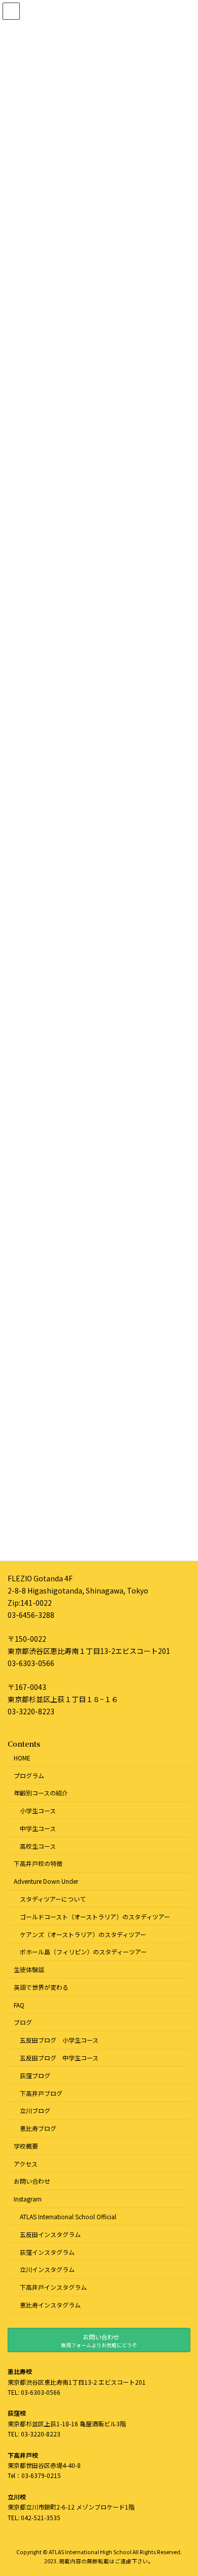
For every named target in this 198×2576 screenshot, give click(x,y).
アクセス (26, 2163)
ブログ (23, 2022)
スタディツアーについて (53, 1899)
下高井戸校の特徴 (38, 1863)
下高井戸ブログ (41, 2093)
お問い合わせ (32, 2181)
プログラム (29, 1775)
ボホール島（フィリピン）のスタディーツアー (83, 1952)
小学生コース (38, 1810)
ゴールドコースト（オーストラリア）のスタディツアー (95, 1916)
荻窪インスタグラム (47, 2251)
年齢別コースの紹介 (41, 1793)
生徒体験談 (29, 1969)
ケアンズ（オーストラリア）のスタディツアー (83, 1934)
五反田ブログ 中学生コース (59, 2058)
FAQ (19, 2004)
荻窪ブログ (35, 2075)
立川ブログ (35, 2110)
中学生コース (38, 1828)
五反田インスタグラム (50, 2234)
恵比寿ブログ (38, 2128)
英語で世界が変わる (41, 1987)
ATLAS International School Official (68, 2216)
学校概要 (26, 2146)
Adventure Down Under (46, 1881)
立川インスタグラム (47, 2269)
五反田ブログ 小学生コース (59, 2040)
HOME (22, 1757)
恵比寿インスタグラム (50, 2305)
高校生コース (38, 1845)
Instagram (28, 2199)
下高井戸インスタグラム (53, 2287)
